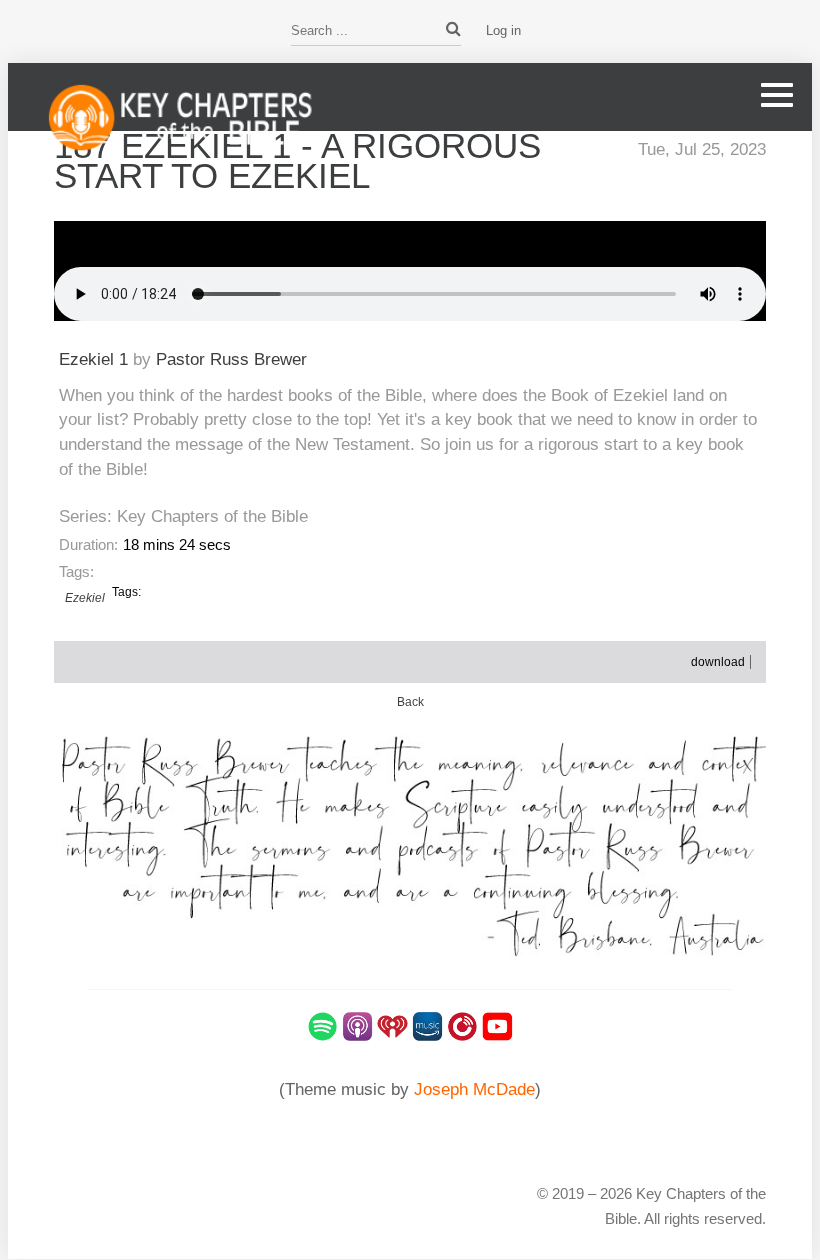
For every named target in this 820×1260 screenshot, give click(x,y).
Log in (503, 30)
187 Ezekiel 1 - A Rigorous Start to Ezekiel (297, 161)
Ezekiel (85, 598)
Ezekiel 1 (93, 359)
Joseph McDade (474, 1089)
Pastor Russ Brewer (231, 359)
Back (410, 702)
